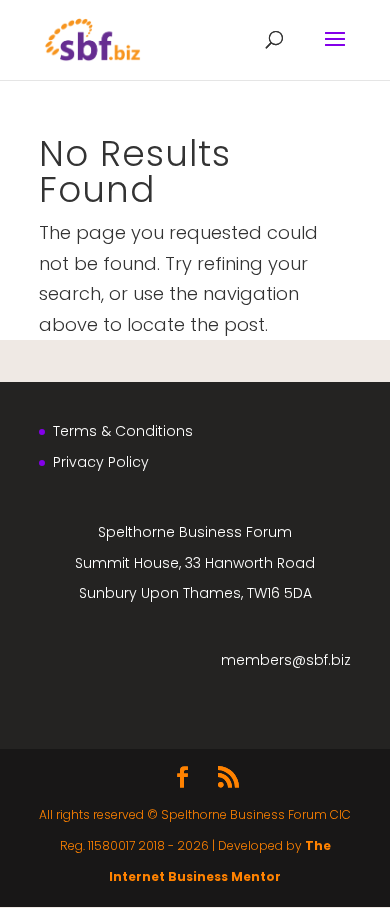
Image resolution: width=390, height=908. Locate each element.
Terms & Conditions (123, 431)
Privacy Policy (101, 462)
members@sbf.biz (286, 660)
